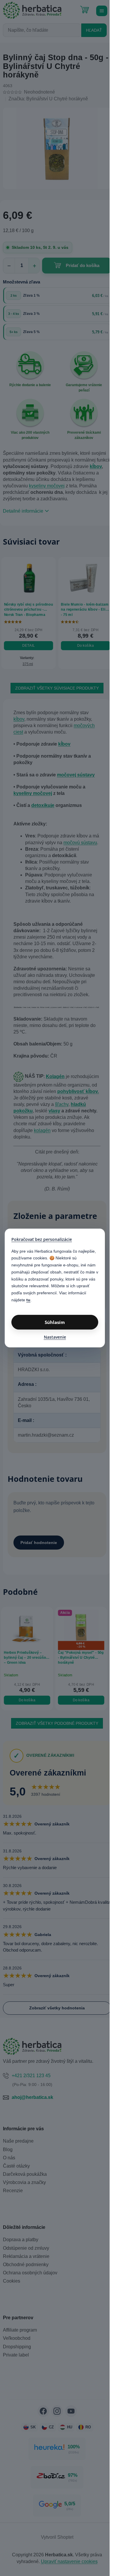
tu (28, 1300)
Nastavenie (55, 1337)
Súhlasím (55, 1322)
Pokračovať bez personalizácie (42, 1239)
